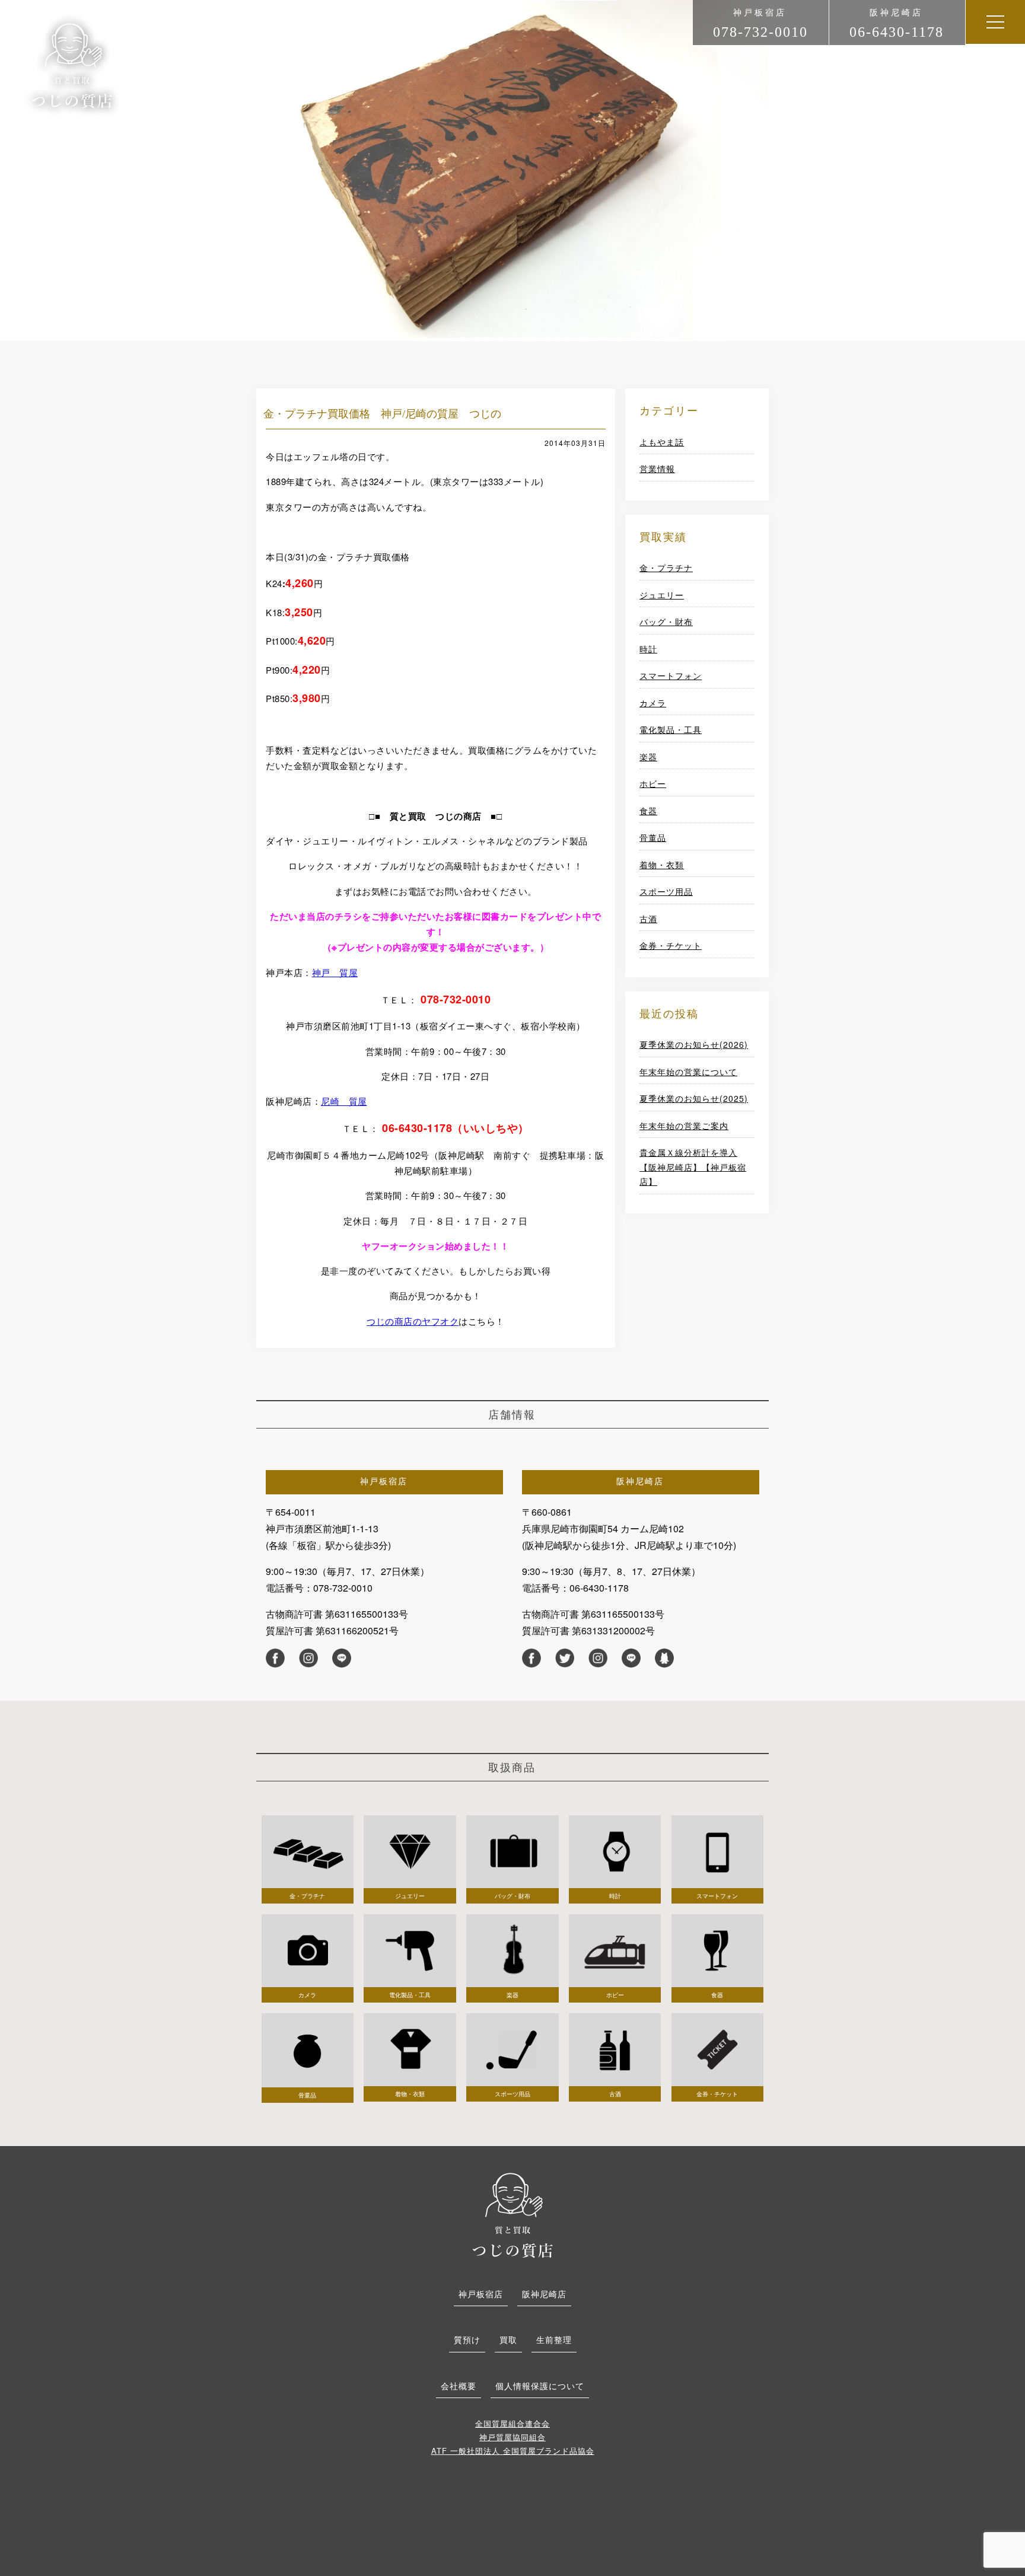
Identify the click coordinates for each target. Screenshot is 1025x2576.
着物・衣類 (662, 865)
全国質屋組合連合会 (512, 2423)
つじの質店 (512, 2214)
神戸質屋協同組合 (512, 2437)
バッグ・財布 (666, 621)
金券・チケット (671, 945)
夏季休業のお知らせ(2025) (694, 1098)
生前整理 (554, 2339)
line (342, 1658)
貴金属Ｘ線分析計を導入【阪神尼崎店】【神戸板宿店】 (693, 1167)
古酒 (648, 919)
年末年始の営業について (688, 1072)
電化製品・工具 (671, 729)
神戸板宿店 (481, 2294)
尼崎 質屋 (344, 1101)
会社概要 (459, 2386)
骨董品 (653, 837)
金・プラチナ (666, 568)
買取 (508, 2339)
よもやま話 (662, 442)
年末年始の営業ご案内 (684, 1126)
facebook (275, 1658)
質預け (467, 2339)
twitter (565, 1658)
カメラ (653, 703)
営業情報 (657, 468)
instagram (308, 1658)
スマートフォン (671, 675)
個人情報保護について (540, 2386)
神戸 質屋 (335, 972)
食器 (648, 811)
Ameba (664, 1658)
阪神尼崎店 (544, 2294)
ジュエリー (662, 595)
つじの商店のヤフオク (413, 1321)
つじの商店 (72, 66)
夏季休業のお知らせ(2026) (694, 1044)
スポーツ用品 (666, 891)
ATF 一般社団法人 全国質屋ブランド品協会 (513, 2451)
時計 (648, 649)
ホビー (653, 783)
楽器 (648, 757)
